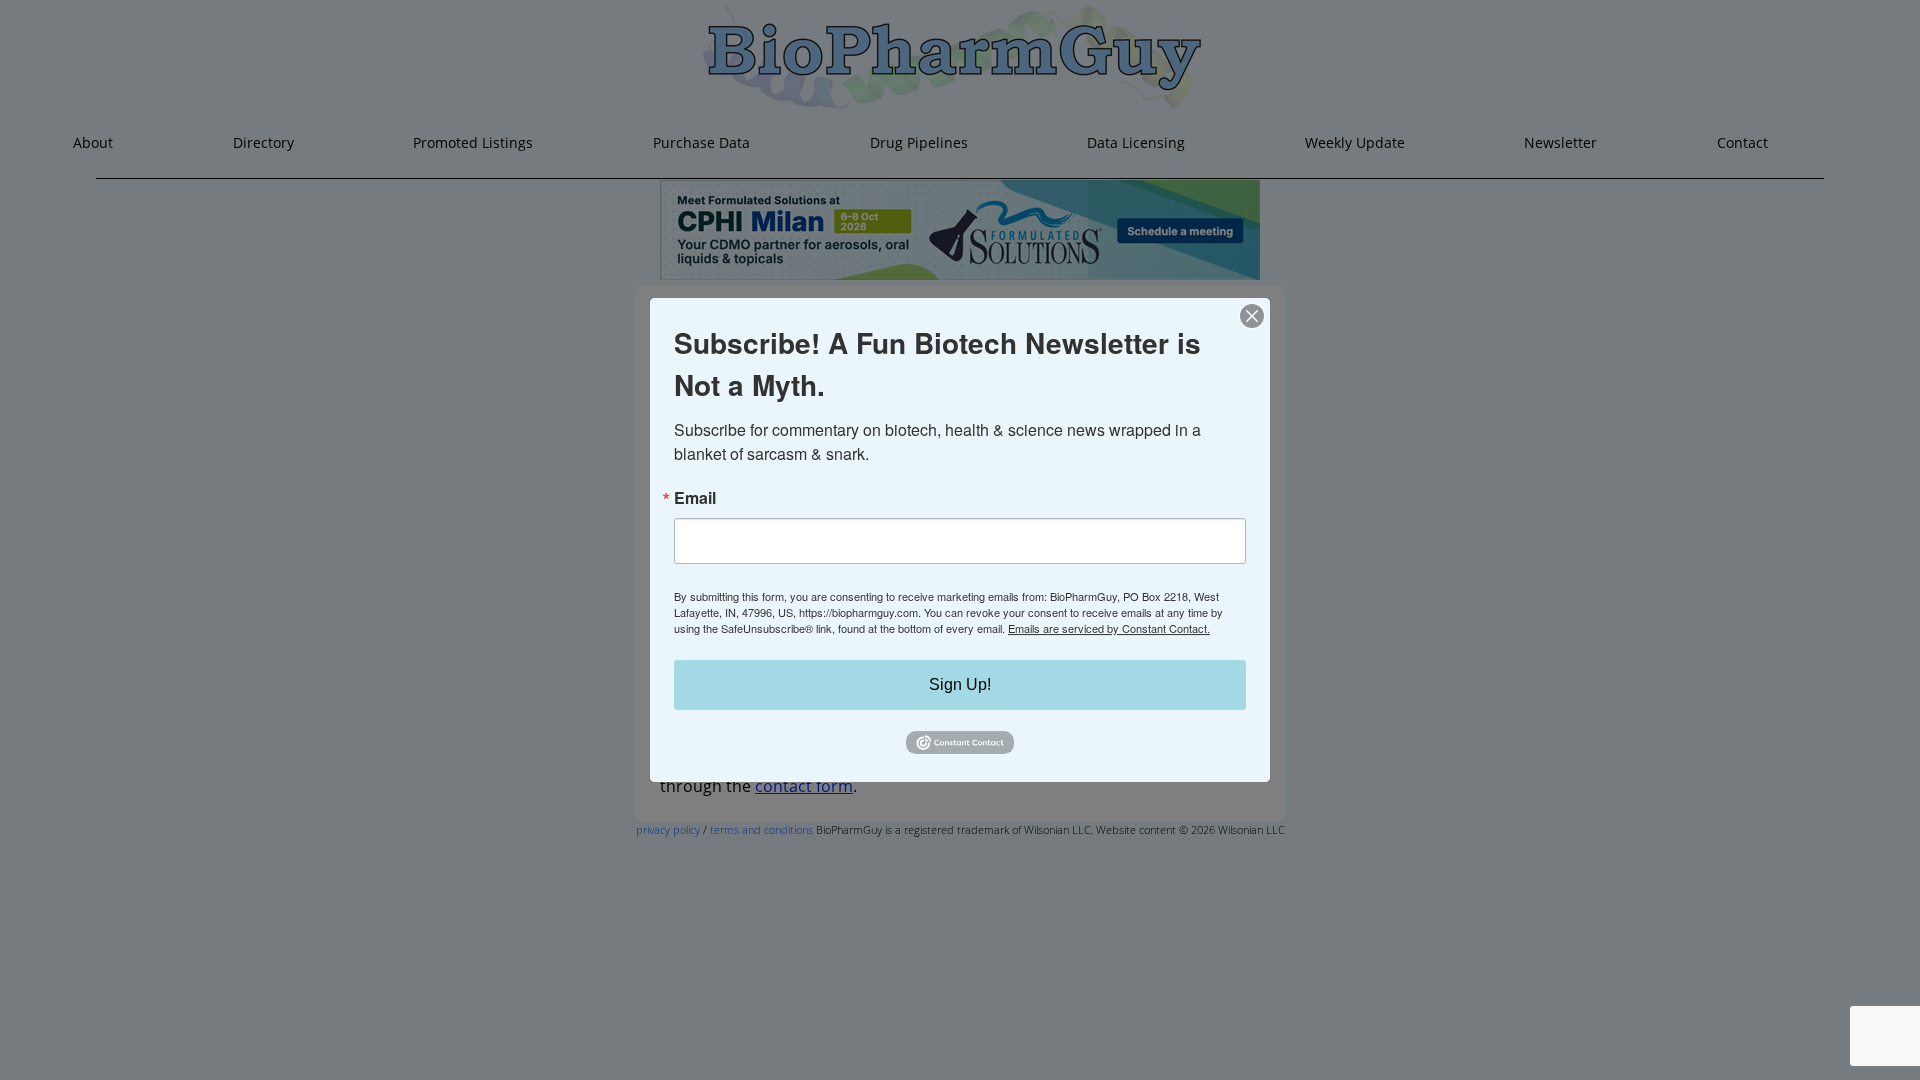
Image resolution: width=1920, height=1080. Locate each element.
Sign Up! (960, 684)
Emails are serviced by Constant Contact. (1109, 628)
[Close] (1252, 316)
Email (695, 498)
